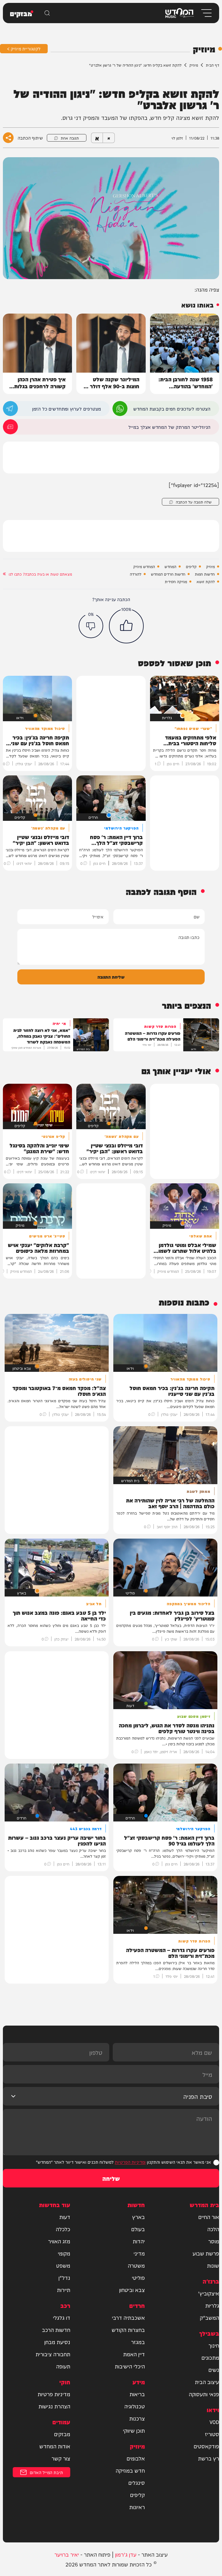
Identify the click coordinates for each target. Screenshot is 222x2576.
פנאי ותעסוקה (204, 2394)
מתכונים (210, 2357)
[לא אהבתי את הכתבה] (91, 626)
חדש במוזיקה (130, 2470)
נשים (214, 2370)
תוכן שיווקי (134, 2430)
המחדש (170, 566)
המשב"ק (209, 2317)
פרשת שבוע (206, 2253)
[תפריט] (206, 13)
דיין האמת (134, 2354)
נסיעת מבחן (57, 2342)
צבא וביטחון (132, 2290)
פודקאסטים (206, 2446)
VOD (214, 2422)
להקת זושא (206, 581)
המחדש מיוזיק (144, 566)
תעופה (63, 2366)
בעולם (138, 2229)
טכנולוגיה (135, 2406)
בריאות (137, 2394)
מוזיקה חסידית (176, 581)
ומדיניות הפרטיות (130, 2162)
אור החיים (209, 2217)
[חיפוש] (47, 13)
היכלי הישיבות (130, 2366)
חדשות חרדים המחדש (168, 574)
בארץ (138, 2217)
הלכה (213, 2229)
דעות (65, 2217)
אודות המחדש (55, 2446)
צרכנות (137, 2418)
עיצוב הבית (207, 2382)
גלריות (212, 2305)
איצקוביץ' (209, 2293)
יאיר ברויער (67, 2554)
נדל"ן (64, 2277)
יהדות (139, 2241)
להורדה (136, 574)
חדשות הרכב (56, 2330)
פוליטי (138, 2277)
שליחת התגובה (111, 977)
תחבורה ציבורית (53, 2354)
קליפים (191, 566)
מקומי (64, 2253)
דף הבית (212, 65)
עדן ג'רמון (126, 2554)
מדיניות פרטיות (54, 2394)
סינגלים (137, 2482)
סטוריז (212, 2434)
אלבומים (136, 2458)
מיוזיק (194, 65)
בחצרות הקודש (128, 2330)
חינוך (214, 2345)
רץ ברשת (209, 2458)
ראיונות (137, 2507)
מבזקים (62, 2434)
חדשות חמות (205, 574)
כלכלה (63, 2229)
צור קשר (61, 2458)
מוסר (214, 2241)
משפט (63, 2265)
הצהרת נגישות (54, 2406)
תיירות (64, 2290)
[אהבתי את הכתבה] (126, 626)
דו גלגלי (62, 2317)
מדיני (139, 2253)
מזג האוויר (59, 2241)
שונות (213, 2265)
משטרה (136, 2265)
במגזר (138, 2342)
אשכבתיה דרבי (128, 2317)
